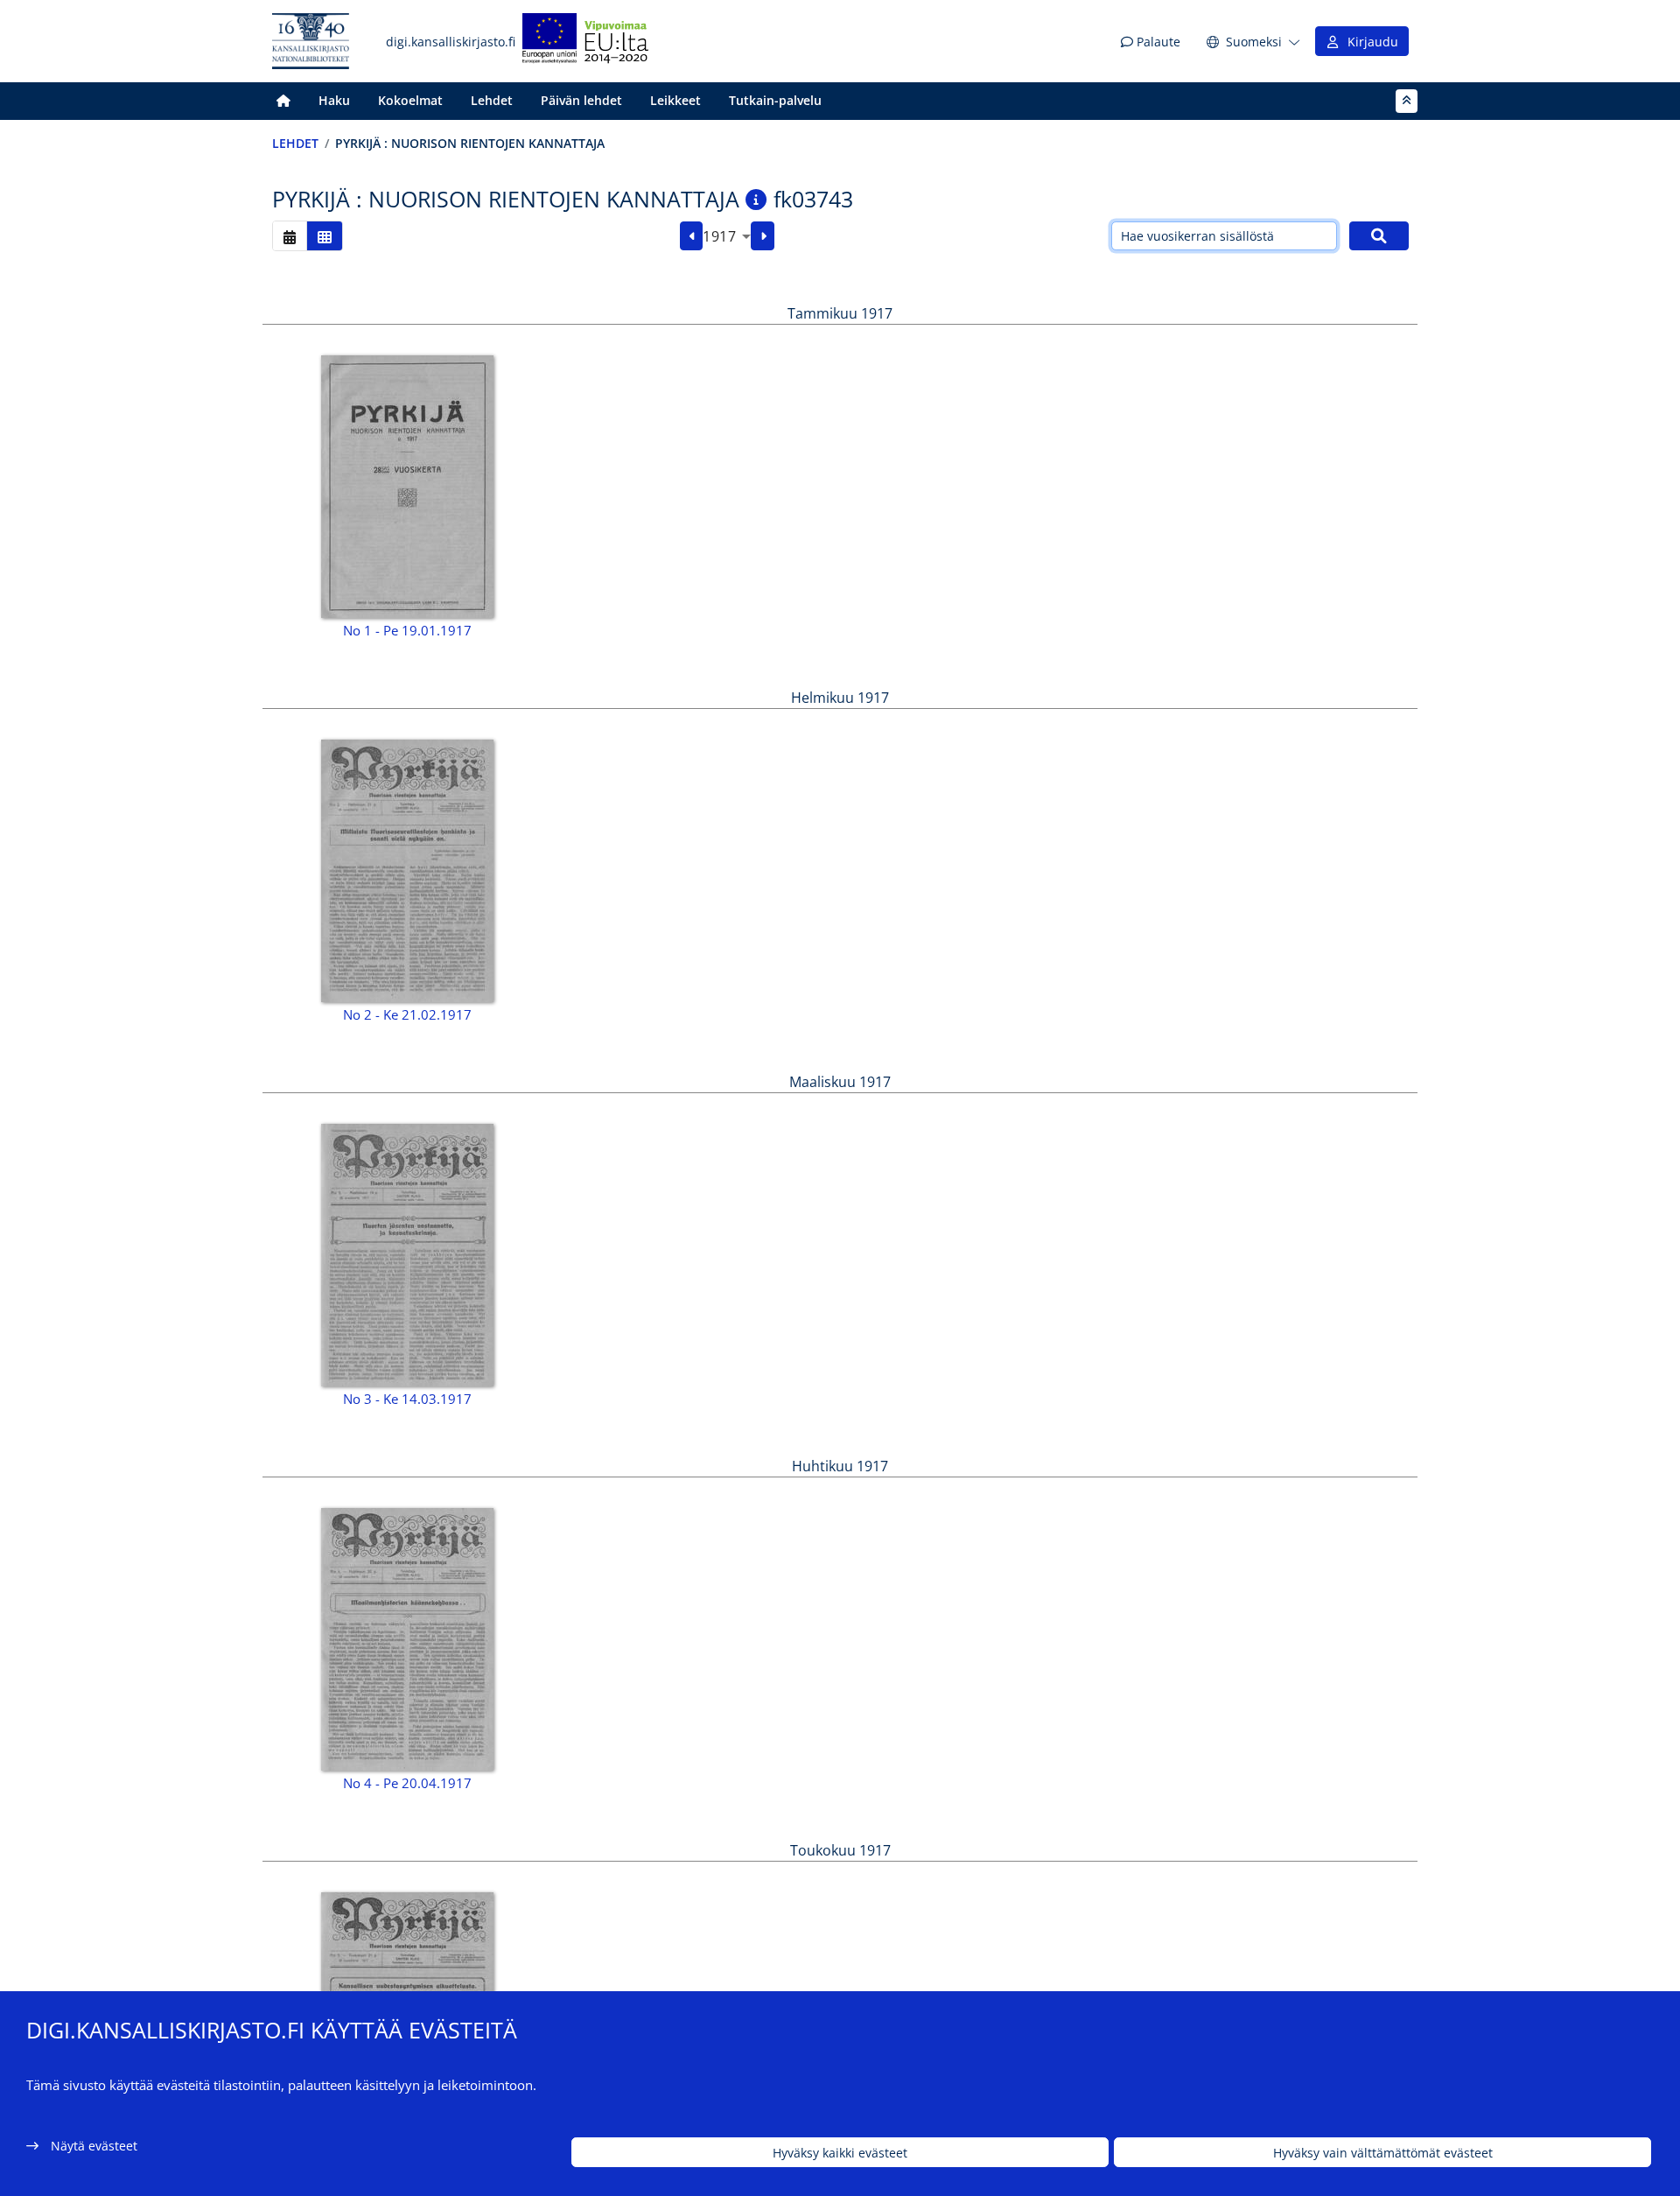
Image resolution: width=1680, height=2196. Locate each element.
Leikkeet (675, 100)
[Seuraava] (763, 236)
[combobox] (727, 236)
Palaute (1157, 42)
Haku (334, 100)
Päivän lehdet (581, 100)
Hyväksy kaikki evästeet (840, 2153)
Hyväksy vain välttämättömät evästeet (1383, 2153)
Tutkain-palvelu (775, 100)
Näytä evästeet (94, 2146)
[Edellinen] (692, 236)
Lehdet (492, 100)
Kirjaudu (1369, 42)
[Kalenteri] (290, 236)
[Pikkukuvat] (325, 236)
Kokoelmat (410, 100)
